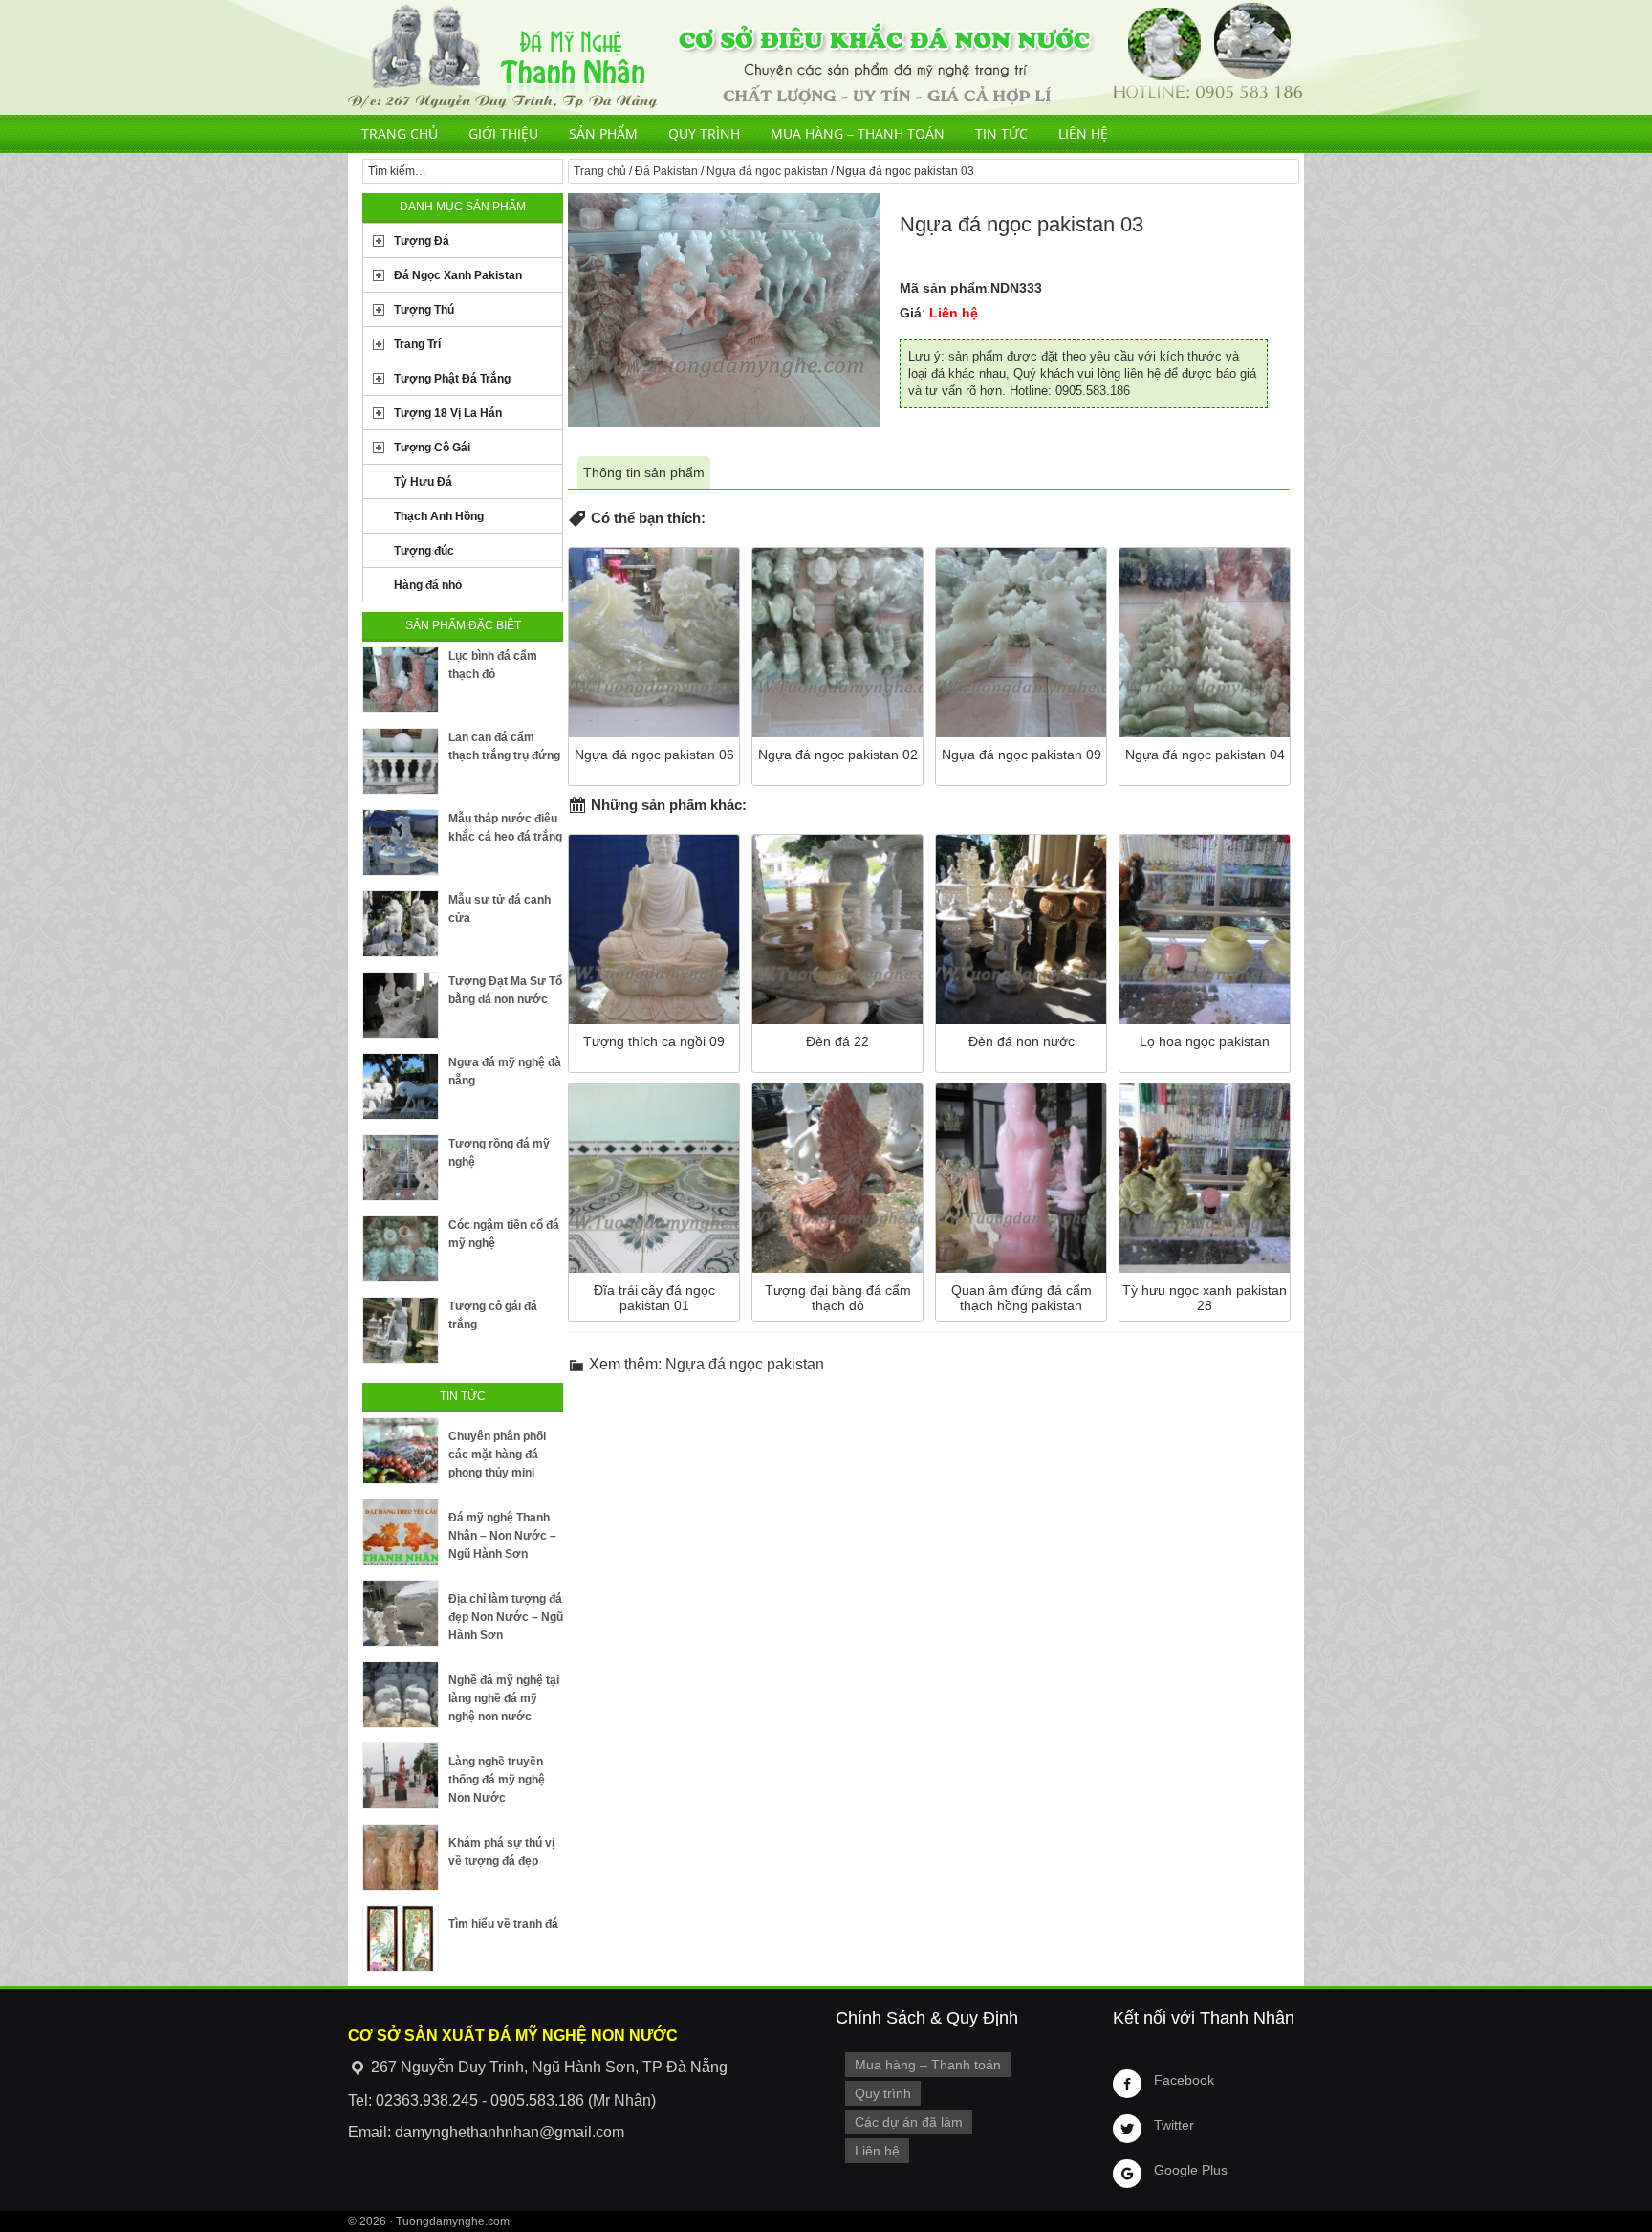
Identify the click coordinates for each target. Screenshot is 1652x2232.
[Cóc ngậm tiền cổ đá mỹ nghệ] (401, 1249)
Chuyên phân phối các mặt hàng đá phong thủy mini (497, 1455)
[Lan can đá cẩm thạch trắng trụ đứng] (401, 761)
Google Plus (1191, 2170)
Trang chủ (400, 133)
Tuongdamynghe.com (453, 2221)
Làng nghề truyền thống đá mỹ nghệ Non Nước (497, 1780)
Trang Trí (417, 344)
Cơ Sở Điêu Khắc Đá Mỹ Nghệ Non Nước (826, 57)
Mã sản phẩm (943, 288)
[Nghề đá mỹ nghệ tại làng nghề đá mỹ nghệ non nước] (401, 1695)
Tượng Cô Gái (432, 448)
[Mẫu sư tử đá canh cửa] (401, 924)
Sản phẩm (603, 133)
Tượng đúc (424, 551)
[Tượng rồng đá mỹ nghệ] (401, 1168)
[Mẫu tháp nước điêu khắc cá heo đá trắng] (401, 842)
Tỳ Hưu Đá (423, 482)
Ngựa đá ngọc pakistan (767, 171)
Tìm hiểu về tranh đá (503, 1924)
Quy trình (704, 133)
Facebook (1184, 2080)
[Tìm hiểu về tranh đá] (401, 1938)
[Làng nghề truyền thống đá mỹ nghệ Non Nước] (401, 1776)
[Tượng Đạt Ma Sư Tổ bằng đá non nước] (401, 1005)
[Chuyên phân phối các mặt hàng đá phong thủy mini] (401, 1451)
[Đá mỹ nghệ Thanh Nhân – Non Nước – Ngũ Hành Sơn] (401, 1532)
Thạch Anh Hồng (439, 516)
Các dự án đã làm (909, 2122)
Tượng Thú (424, 310)
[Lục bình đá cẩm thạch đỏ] (401, 680)
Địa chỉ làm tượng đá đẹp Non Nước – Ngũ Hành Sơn (506, 1617)
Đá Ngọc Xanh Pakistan (458, 275)
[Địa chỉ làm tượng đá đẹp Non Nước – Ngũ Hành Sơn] (401, 1613)
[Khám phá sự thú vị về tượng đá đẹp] (401, 1857)
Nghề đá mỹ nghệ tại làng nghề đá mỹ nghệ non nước (504, 1698)
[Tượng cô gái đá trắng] (401, 1330)
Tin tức (1001, 133)
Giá (911, 313)
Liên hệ (1083, 133)
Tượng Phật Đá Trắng (452, 379)
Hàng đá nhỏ (428, 585)
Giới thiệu (503, 133)
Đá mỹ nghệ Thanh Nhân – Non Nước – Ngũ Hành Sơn (502, 1536)
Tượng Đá (422, 241)
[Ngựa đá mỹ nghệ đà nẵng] (401, 1086)
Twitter (1174, 2125)
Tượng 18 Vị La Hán (448, 413)
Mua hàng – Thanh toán (858, 133)
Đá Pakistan (666, 171)
